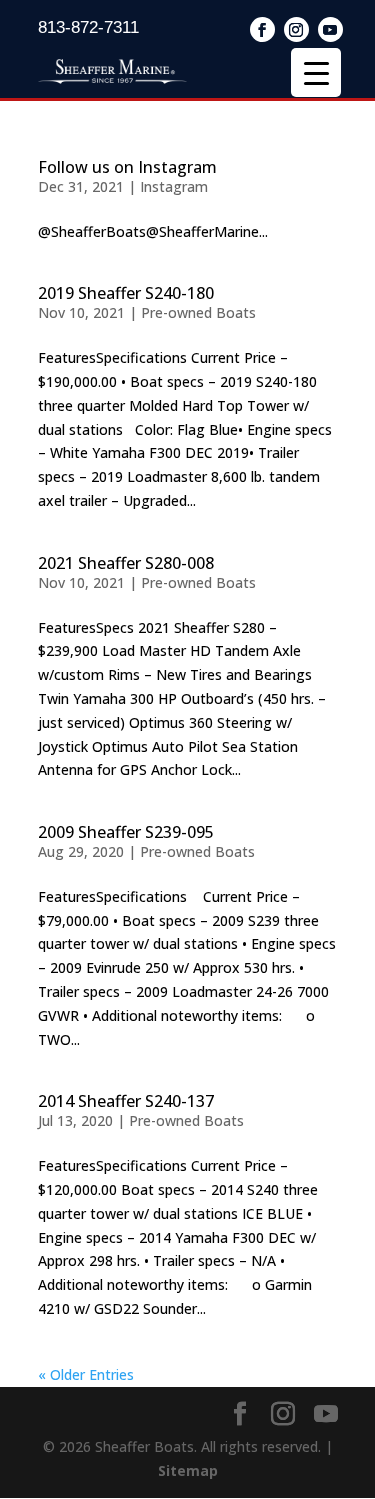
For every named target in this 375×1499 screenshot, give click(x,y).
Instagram (174, 186)
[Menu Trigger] (316, 72)
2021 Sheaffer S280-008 (126, 563)
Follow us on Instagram (127, 167)
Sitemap (188, 1470)
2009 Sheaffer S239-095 (126, 832)
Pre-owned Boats (198, 312)
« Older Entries (86, 1374)
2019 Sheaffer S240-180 (126, 293)
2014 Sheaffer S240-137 (126, 1101)
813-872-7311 (88, 27)
